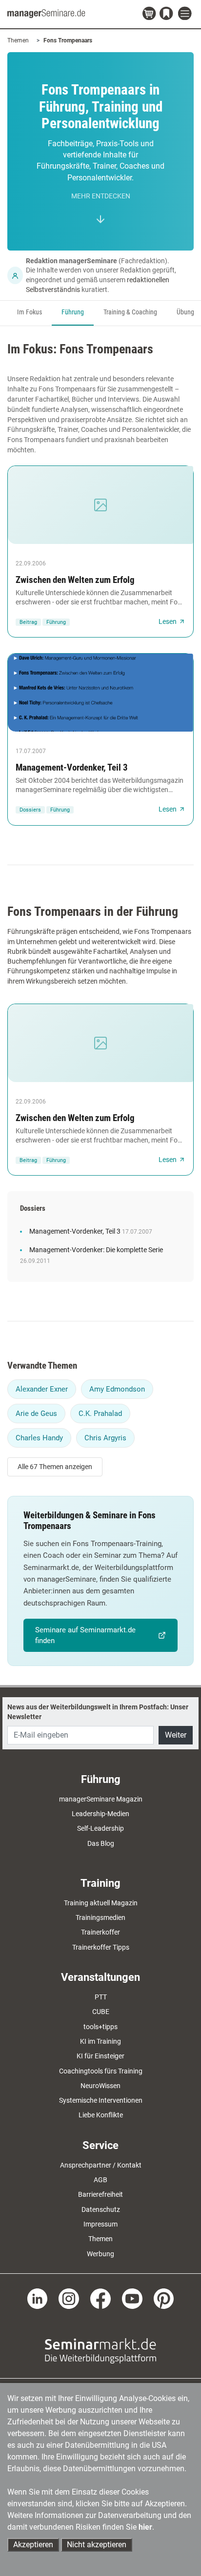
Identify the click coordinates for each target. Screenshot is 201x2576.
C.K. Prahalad (100, 1414)
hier (145, 2527)
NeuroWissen (100, 2086)
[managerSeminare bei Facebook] (100, 2298)
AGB (100, 2180)
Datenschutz (101, 2209)
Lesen (168, 621)
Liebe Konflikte (101, 2115)
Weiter (176, 1735)
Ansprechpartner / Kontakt (101, 2165)
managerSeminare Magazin (101, 1799)
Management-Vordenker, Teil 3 (72, 767)
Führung (73, 312)
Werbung (100, 2254)
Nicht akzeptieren (97, 2545)
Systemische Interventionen (101, 2100)
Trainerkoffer (100, 1932)
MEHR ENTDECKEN (101, 196)
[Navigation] (186, 14)
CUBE (101, 2012)
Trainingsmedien (100, 1917)
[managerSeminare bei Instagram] (69, 2298)
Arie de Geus (36, 1414)
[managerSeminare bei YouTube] (132, 2298)
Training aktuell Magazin (101, 1903)
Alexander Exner (42, 1389)
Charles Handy (39, 1438)
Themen (18, 40)
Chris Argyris (105, 1438)
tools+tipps (100, 2027)
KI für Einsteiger (100, 2056)
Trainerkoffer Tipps (101, 1947)
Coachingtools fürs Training (101, 2071)
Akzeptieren (33, 2545)
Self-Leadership (100, 1828)
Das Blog (101, 1843)
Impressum (100, 2224)
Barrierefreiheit (100, 2194)
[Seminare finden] (100, 2350)
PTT (101, 1997)
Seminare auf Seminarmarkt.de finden (85, 1635)
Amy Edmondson (117, 1389)
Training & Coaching (130, 312)
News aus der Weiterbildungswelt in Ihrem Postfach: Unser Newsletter (98, 1712)
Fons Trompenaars (68, 40)
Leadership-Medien (100, 1814)
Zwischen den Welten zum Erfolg (75, 580)
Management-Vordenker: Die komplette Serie (96, 1250)
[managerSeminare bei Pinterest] (164, 2298)
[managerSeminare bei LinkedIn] (38, 2298)
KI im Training (100, 2041)
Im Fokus (30, 312)
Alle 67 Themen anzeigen (55, 1467)
